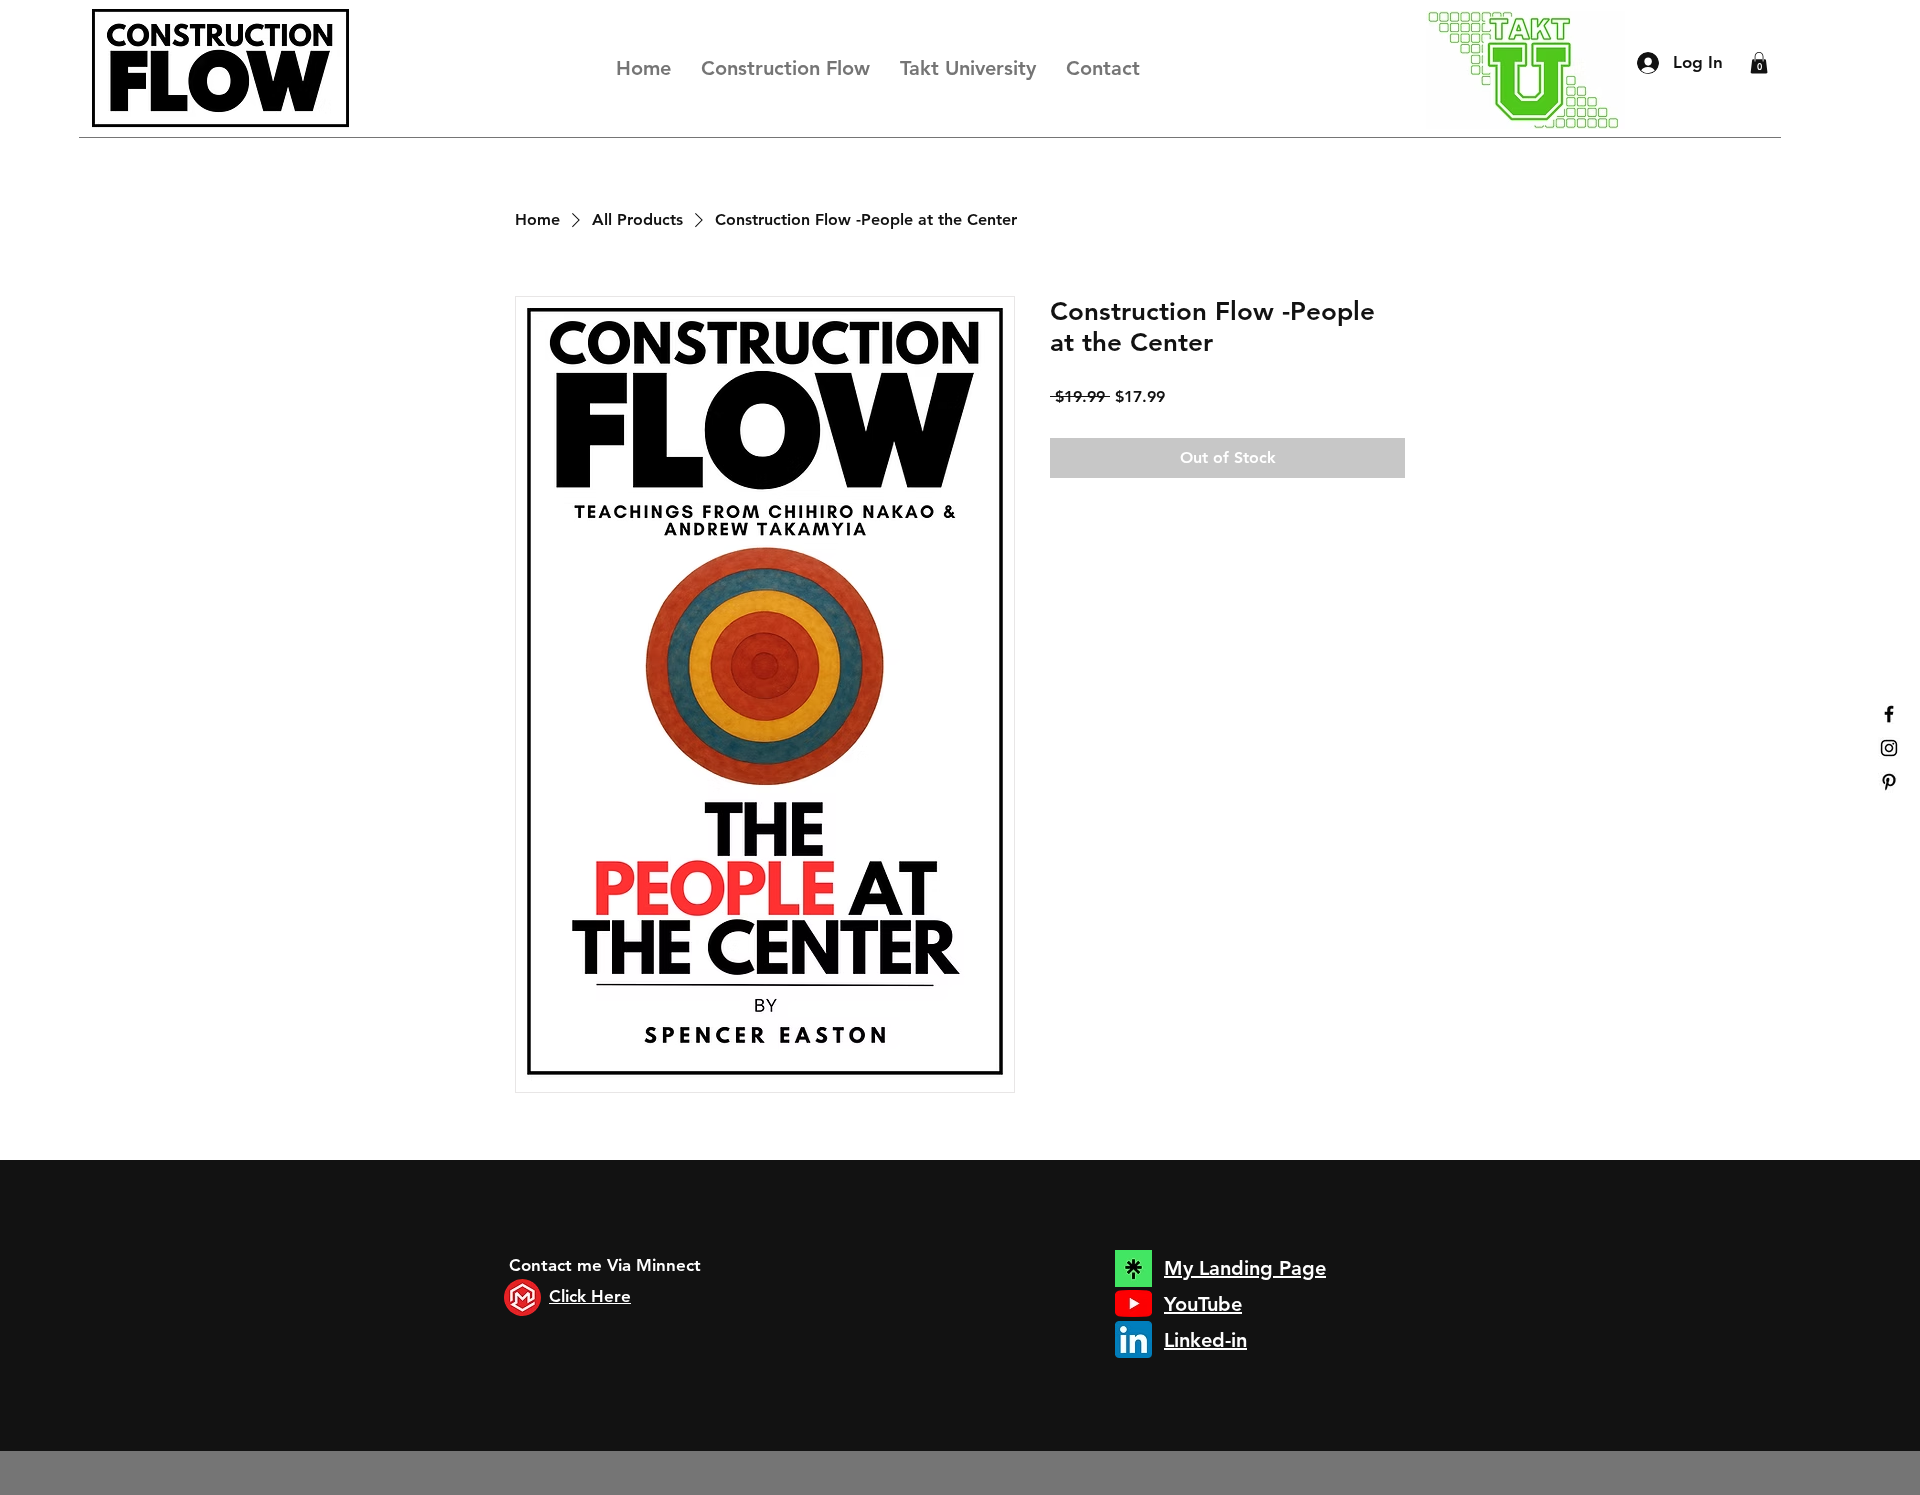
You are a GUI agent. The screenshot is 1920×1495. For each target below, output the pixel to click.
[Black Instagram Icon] (1889, 748)
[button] (1759, 63)
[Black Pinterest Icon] (1889, 782)
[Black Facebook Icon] (1889, 714)
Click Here (590, 1296)
